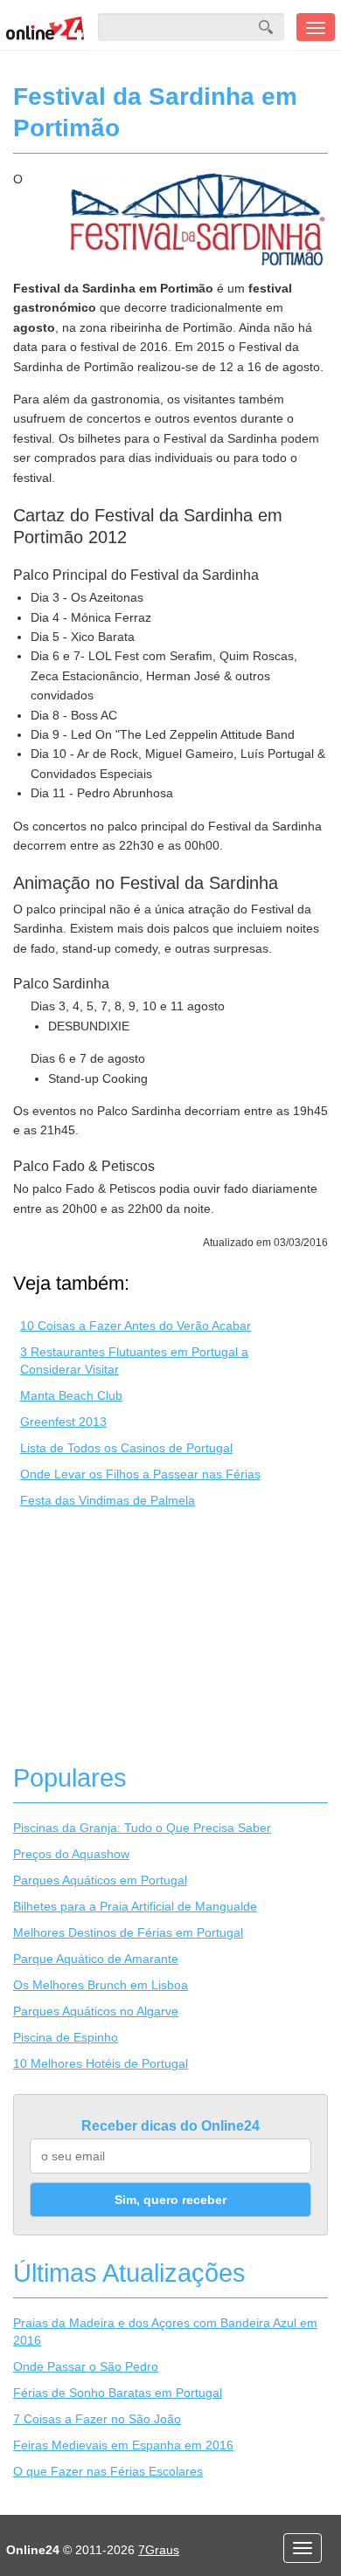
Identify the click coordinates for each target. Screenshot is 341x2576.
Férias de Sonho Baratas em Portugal (118, 2393)
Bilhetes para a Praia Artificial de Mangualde (135, 1906)
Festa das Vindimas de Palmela (108, 1500)
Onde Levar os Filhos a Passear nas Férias (140, 1474)
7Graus (159, 2550)
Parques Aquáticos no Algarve (96, 2011)
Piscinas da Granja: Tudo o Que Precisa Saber (142, 1828)
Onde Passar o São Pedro (86, 2366)
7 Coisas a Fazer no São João (97, 2419)
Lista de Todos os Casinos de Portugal (126, 1448)
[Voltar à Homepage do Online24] (45, 27)
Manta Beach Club (71, 1395)
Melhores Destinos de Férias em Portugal (128, 1932)
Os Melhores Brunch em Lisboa (101, 1985)
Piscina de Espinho (66, 2037)
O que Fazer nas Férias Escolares (108, 2471)
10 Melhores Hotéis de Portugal (101, 2063)
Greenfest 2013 (63, 1422)
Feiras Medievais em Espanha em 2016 (123, 2445)
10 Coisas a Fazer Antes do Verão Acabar (136, 1326)
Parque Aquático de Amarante (96, 1959)
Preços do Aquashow (71, 1854)
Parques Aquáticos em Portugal (100, 1880)
